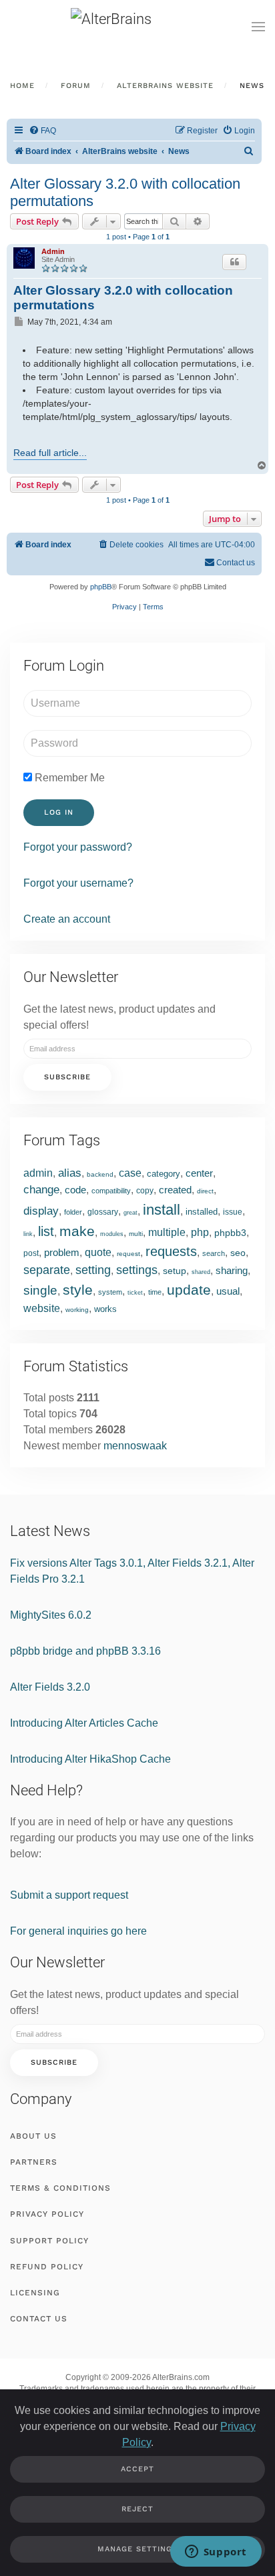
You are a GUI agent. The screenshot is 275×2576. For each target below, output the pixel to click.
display (41, 1211)
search (214, 1253)
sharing (232, 1270)
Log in (59, 812)
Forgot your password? (78, 847)
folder (73, 1212)
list (46, 1231)
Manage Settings (137, 2549)
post (31, 1253)
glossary (103, 1212)
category (164, 1174)
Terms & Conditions (60, 2188)
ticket (135, 1293)
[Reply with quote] (234, 262)
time (155, 1292)
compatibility (111, 1191)
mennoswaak (135, 1446)
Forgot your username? (78, 883)
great (130, 1213)
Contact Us (39, 2319)
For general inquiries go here (78, 1931)
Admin (53, 251)
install (162, 1210)
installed (202, 1212)
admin (38, 1173)
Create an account (67, 919)
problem (62, 1252)
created (175, 1190)
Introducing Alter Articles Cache (84, 1723)
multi (136, 1234)
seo (238, 1253)
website (42, 1308)
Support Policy (49, 2241)
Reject (137, 2509)
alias (70, 1173)
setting (93, 1270)
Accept (137, 2469)
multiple (167, 1232)
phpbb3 (230, 1233)
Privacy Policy (47, 2214)
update (189, 1290)
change (41, 1190)
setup (175, 1271)
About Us (33, 2136)
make (77, 1231)
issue (233, 1212)
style (78, 1290)
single (40, 1290)
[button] (258, 27)
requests (171, 1251)
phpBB (101, 587)
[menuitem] (42, 131)
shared (201, 1272)
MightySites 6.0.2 (51, 1615)
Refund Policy (47, 2267)
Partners (34, 2162)
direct (205, 1191)
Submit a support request (69, 1895)
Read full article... (50, 453)
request (128, 1254)
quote (98, 1252)
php (200, 1232)
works (105, 1309)
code (75, 1190)
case (130, 1173)
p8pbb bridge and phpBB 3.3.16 (85, 1651)
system (110, 1292)
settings (137, 1270)
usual (228, 1291)
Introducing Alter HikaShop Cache (90, 1759)
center (199, 1173)
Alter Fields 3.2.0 (50, 1687)
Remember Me (68, 778)
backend (100, 1174)
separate (47, 1270)
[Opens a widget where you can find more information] (216, 2553)
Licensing (35, 2293)
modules (112, 1234)
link (28, 1234)
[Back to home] (137, 27)
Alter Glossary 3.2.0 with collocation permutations (125, 192)
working (77, 1310)
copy (145, 1191)
